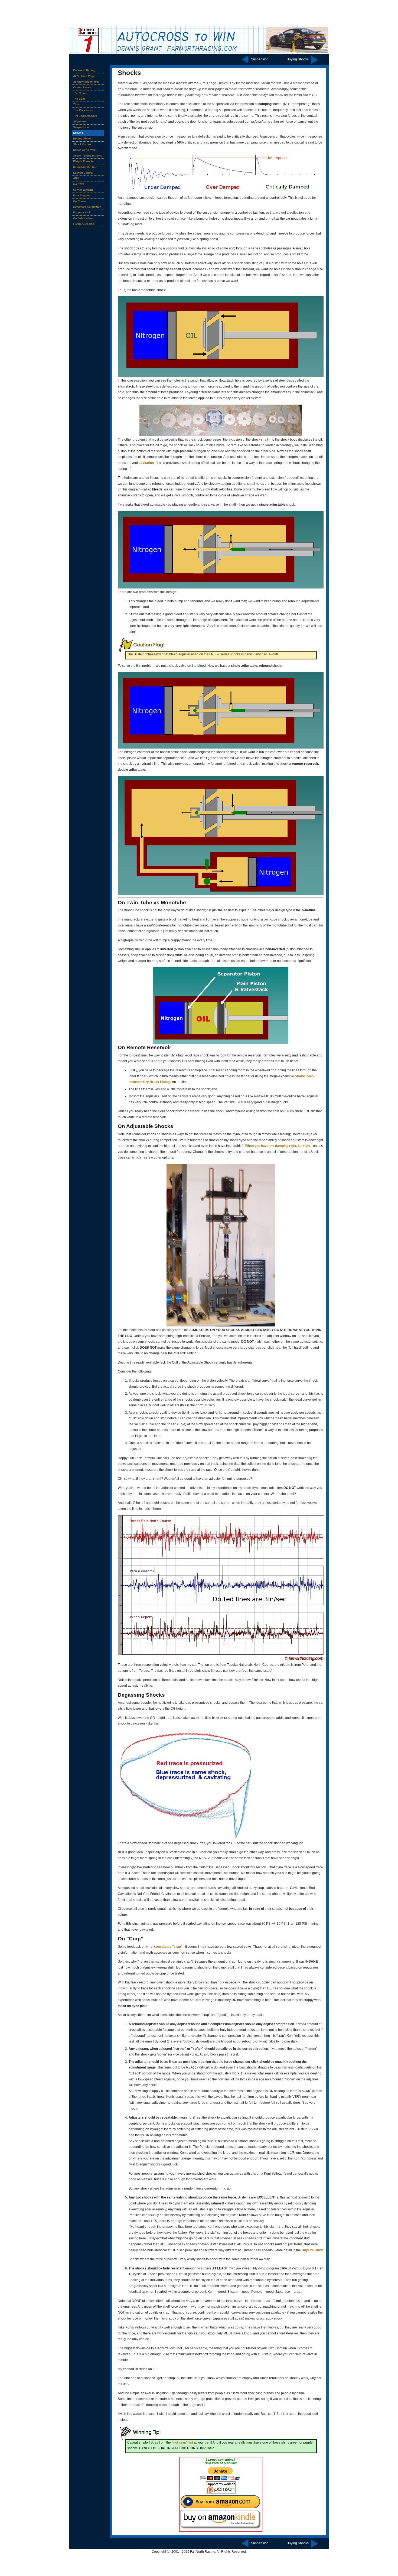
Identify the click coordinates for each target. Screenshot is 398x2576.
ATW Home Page (84, 76)
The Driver (80, 93)
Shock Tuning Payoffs (88, 156)
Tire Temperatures (85, 116)
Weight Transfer (84, 161)
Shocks (78, 133)
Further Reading (84, 224)
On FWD (78, 184)
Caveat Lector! (83, 87)
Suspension (260, 58)
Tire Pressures (83, 110)
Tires (76, 104)
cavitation (146, 463)
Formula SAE (82, 212)
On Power (80, 201)
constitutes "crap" (168, 1947)
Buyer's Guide (313, 2250)
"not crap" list (182, 2442)
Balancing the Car (85, 167)
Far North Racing (84, 70)
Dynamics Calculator (87, 207)
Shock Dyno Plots (85, 150)
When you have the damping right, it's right (278, 1146)
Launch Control (83, 173)
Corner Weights (83, 190)
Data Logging (82, 195)
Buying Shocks (298, 58)
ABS (76, 178)
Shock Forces (82, 144)
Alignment (80, 121)
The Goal (79, 99)
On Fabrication (83, 218)
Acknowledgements (86, 82)
